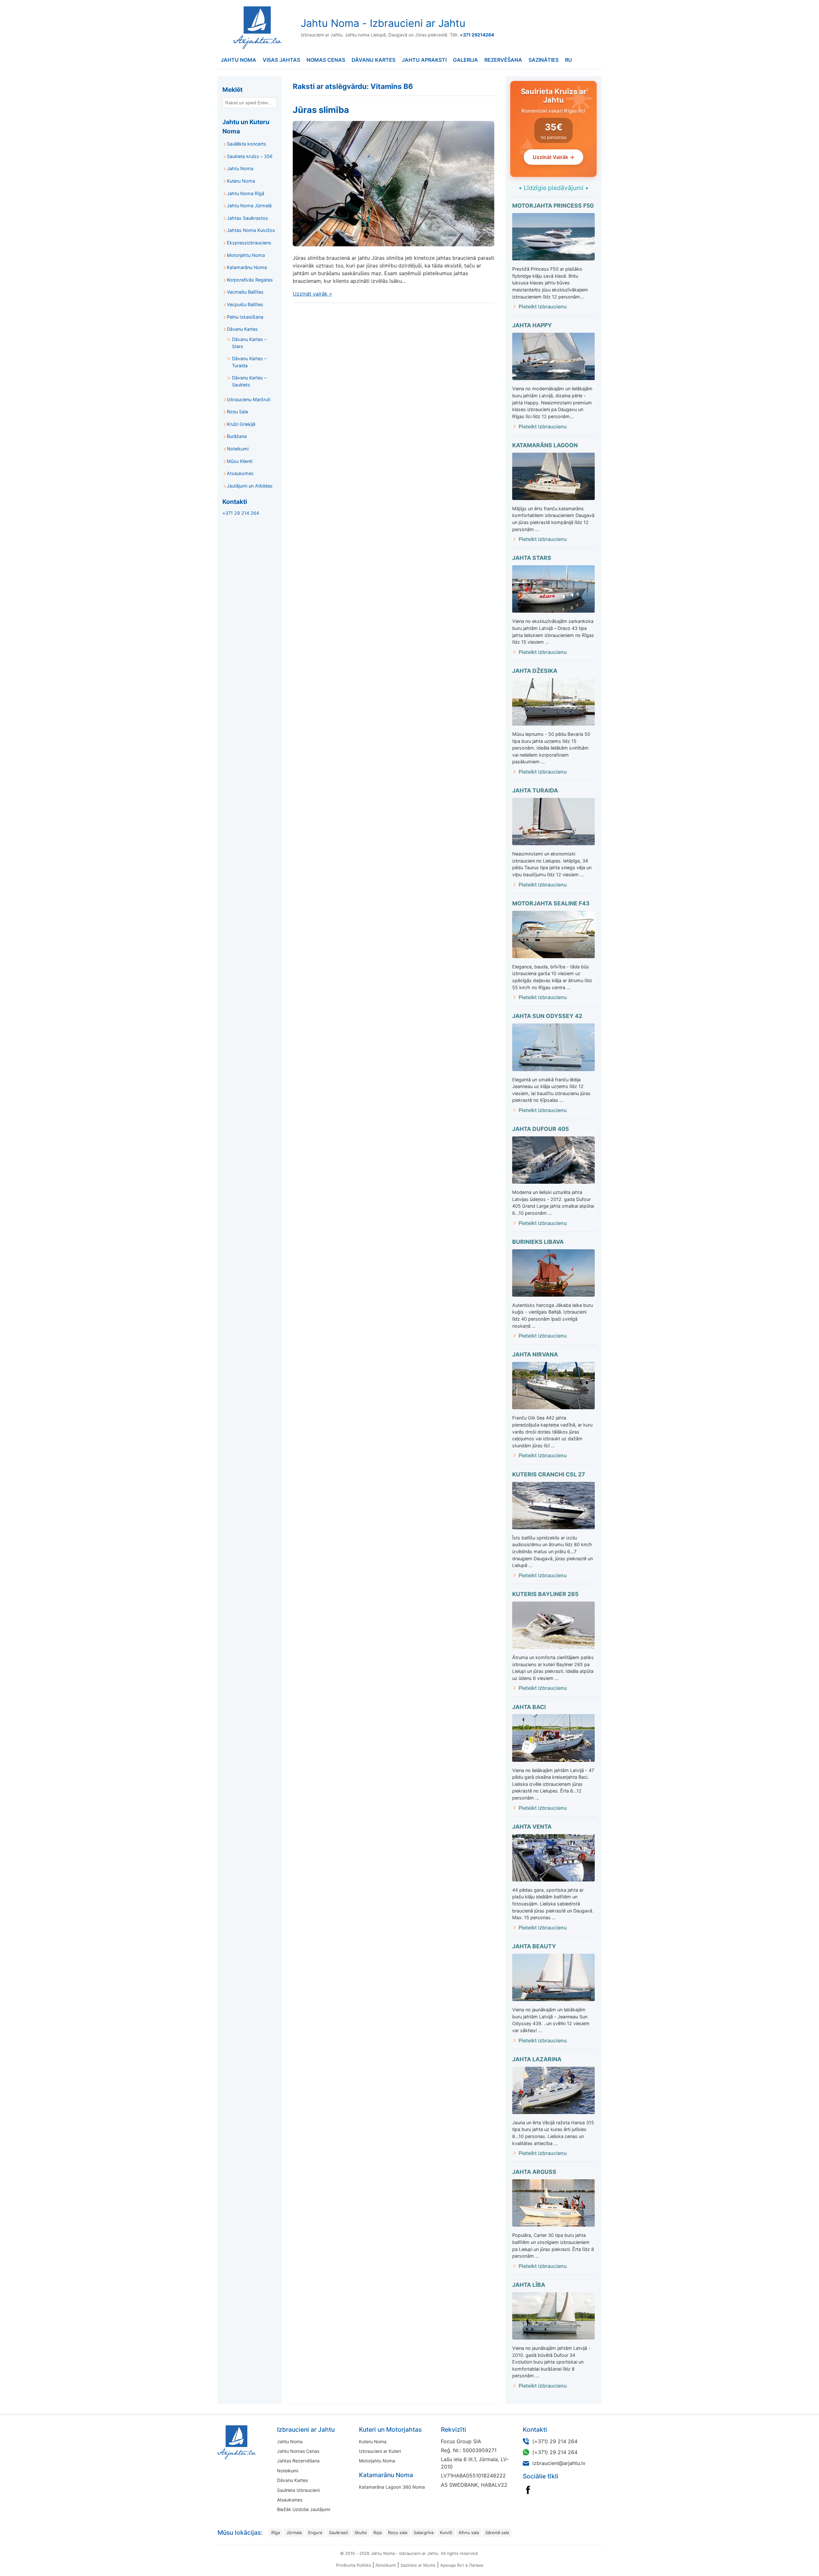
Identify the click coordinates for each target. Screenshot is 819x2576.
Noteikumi (238, 449)
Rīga (276, 2532)
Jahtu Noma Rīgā (246, 193)
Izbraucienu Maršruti (249, 399)
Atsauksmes (240, 473)
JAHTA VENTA (532, 1827)
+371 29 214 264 (241, 513)
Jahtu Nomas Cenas (298, 2451)
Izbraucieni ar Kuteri (380, 2451)
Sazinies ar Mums (418, 2565)
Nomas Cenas (326, 60)
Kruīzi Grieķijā (241, 424)
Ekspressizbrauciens (249, 243)
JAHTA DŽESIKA (535, 671)
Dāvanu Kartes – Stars (249, 343)
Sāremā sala (497, 2532)
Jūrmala (294, 2532)
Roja (378, 2532)
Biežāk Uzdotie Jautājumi (304, 2509)
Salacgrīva (424, 2532)
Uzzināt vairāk (312, 294)
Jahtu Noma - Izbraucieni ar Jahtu (383, 23)
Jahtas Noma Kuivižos (251, 230)
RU (569, 60)
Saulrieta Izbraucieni (298, 2490)
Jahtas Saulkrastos (247, 218)
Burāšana (237, 436)
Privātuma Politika (353, 2565)
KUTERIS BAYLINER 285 (545, 1594)
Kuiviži (446, 2532)
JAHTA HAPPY (532, 325)
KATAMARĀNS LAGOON (545, 445)
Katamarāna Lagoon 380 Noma (392, 2487)
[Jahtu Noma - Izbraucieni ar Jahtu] (257, 2442)
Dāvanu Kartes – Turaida (249, 362)
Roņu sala (398, 2532)
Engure (315, 2532)
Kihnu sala (469, 2532)
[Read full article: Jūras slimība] (394, 184)
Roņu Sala (237, 412)
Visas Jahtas (281, 60)
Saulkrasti (338, 2532)
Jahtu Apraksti (424, 60)
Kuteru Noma (241, 181)
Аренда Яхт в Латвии (462, 2565)
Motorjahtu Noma (246, 255)
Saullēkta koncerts (246, 144)
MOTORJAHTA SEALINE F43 (551, 903)
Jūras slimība (321, 110)
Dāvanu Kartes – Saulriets (249, 381)
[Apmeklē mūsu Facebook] (528, 2490)
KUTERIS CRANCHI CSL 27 (549, 1474)
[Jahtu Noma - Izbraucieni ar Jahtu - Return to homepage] (256, 28)
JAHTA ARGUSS (534, 2172)
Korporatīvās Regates (250, 280)
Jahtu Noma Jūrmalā (249, 206)
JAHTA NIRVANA (535, 1354)
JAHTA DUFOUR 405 (541, 1129)
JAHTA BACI (529, 1707)
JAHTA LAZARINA (537, 2059)
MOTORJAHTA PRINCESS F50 (553, 206)
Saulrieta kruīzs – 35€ (250, 156)
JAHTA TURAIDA (535, 790)
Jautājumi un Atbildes (250, 486)
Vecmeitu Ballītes (245, 292)
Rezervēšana (503, 60)
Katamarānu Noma (247, 267)
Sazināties (544, 60)
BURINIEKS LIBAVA (538, 1242)
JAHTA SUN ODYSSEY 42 (547, 1016)
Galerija (465, 60)
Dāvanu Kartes (374, 60)
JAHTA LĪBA (529, 2285)
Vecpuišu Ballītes (245, 304)
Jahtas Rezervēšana (298, 2461)
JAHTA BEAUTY (534, 1946)
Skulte (361, 2532)
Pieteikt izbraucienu (543, 306)
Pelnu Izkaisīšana (245, 317)
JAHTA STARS (532, 558)
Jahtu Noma (239, 60)
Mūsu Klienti (240, 461)
